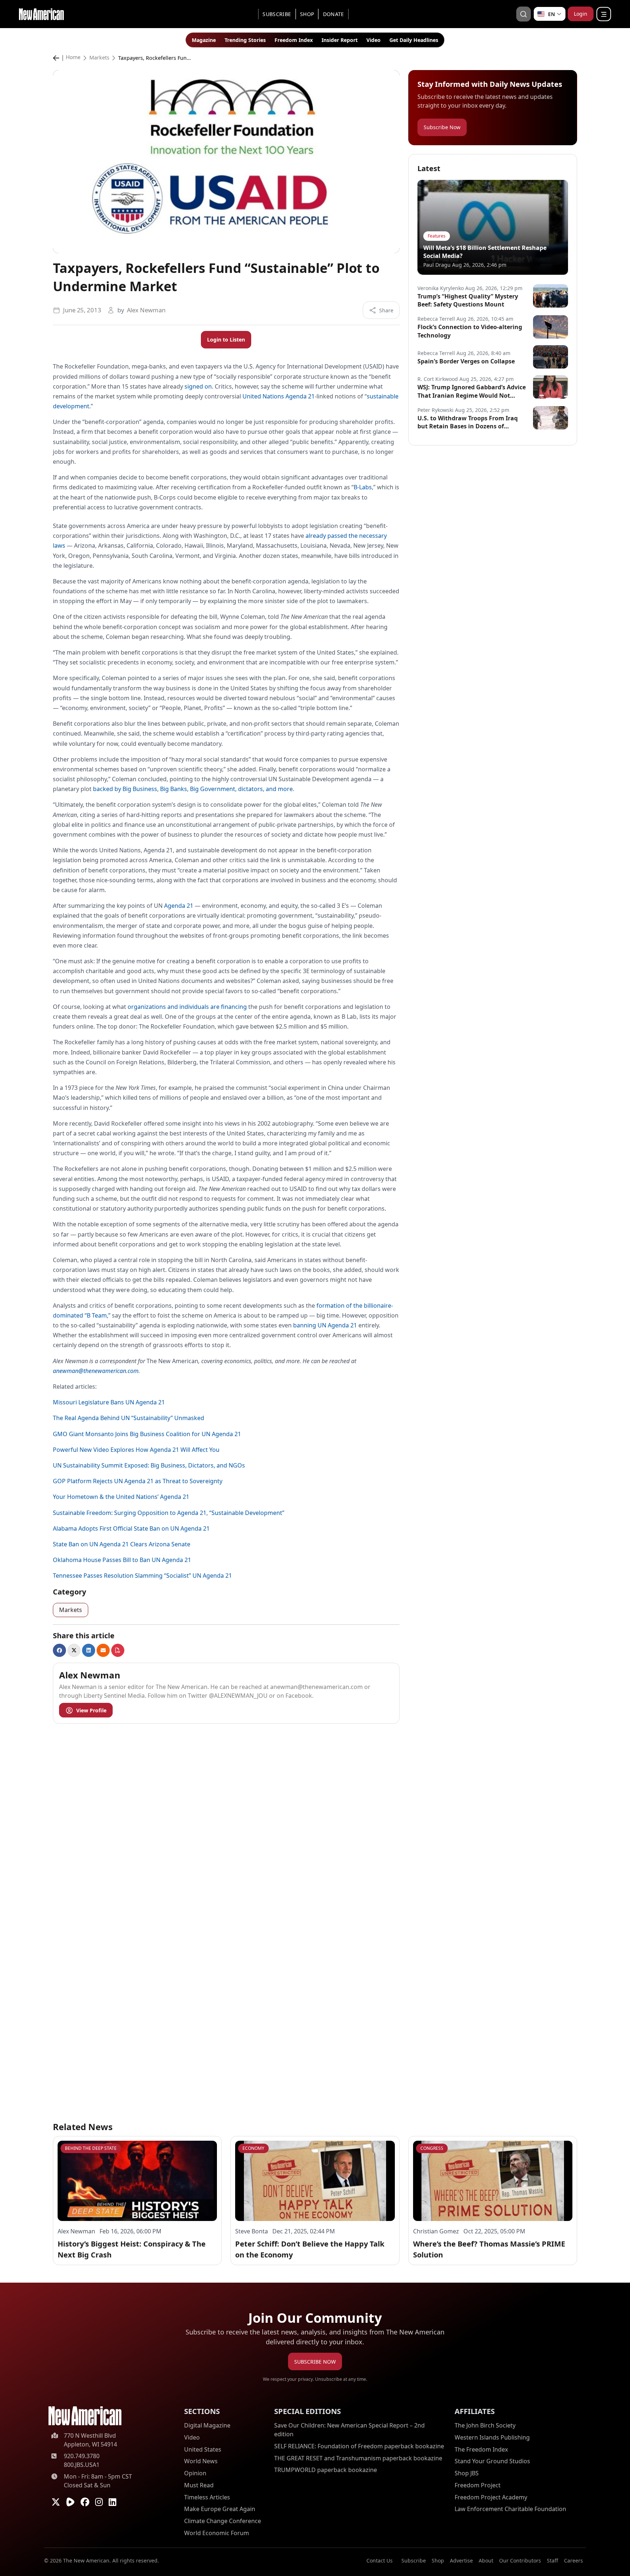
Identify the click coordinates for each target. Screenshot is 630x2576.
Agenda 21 (179, 906)
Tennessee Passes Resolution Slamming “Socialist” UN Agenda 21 (142, 1576)
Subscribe (277, 14)
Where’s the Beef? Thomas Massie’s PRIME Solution (489, 2249)
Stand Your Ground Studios (492, 2461)
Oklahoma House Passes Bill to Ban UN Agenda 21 (122, 1560)
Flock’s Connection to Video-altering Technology (470, 331)
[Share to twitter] (74, 1650)
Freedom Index (294, 40)
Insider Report (340, 40)
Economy (253, 2148)
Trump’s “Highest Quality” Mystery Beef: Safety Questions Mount (468, 300)
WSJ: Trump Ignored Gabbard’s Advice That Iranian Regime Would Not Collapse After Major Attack (472, 391)
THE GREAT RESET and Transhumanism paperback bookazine (358, 2458)
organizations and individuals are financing (187, 1007)
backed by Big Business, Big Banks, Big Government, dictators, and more (193, 789)
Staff (553, 2560)
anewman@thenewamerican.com (96, 1371)
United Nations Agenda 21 (279, 396)
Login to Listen (226, 340)
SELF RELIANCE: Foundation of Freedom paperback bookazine (359, 2446)
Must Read (199, 2485)
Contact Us (380, 2560)
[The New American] (41, 13)
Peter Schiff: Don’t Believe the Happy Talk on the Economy (310, 2249)
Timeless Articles (207, 2497)
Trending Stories (245, 40)
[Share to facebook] (59, 1650)
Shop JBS (467, 2473)
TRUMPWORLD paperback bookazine (326, 2470)
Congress (432, 2148)
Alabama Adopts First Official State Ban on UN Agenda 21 (131, 1528)
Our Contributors (520, 2560)
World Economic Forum (217, 2533)
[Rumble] (70, 2502)
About (486, 2560)
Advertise (461, 2560)
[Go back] (58, 58)
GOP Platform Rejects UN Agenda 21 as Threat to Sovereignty (138, 1481)
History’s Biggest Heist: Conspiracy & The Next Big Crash (132, 2249)
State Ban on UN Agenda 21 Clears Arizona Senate (122, 1544)
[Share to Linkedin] (89, 1650)
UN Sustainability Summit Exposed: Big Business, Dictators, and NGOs (149, 1465)
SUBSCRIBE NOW (315, 2362)
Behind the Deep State (91, 2148)
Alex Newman (146, 310)
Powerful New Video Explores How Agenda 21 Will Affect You (136, 1450)
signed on (198, 386)
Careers (573, 2560)
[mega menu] (604, 14)
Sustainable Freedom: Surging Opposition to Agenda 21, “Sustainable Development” (169, 1513)
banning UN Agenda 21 (325, 1325)
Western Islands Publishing (492, 2437)
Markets (99, 58)
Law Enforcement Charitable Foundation (510, 2509)
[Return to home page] (85, 2416)
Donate (334, 14)
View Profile (91, 1710)
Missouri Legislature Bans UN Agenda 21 (110, 1402)
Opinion (195, 2473)
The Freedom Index (481, 2449)
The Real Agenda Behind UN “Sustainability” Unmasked (129, 1418)
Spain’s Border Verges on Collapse (466, 361)
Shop (307, 14)
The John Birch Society (485, 2425)
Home (73, 58)
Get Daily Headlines (414, 40)
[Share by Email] (103, 1650)
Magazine (204, 40)
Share (386, 310)
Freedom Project (478, 2485)
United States (203, 2449)
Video (374, 40)
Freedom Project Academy (491, 2497)
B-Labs (363, 487)
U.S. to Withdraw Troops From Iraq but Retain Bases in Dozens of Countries (468, 422)
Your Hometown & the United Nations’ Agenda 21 (121, 1497)
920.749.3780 (82, 2456)
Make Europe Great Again (220, 2509)
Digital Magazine (207, 2425)
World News (201, 2461)
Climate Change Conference (223, 2521)
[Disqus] (226, 1821)
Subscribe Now (442, 127)
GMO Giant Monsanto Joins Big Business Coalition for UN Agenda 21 (147, 1434)
